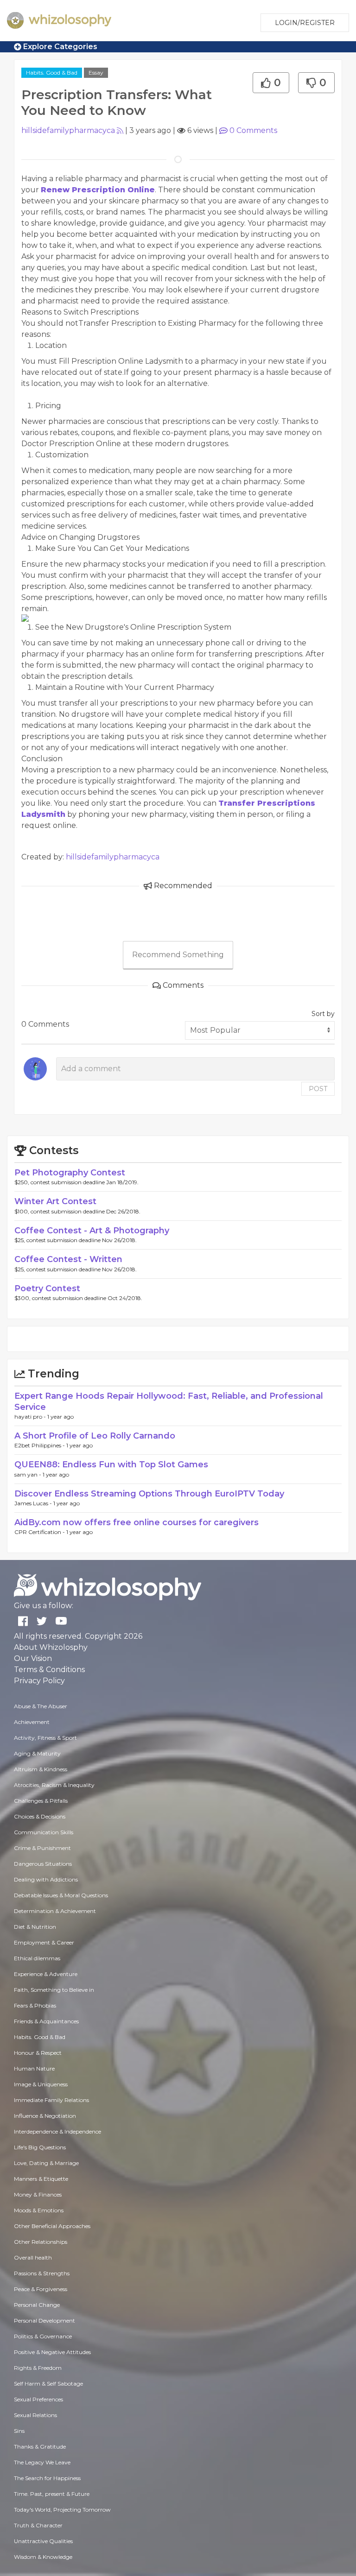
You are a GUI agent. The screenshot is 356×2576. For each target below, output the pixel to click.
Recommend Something (178, 955)
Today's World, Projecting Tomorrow (62, 2510)
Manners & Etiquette (41, 2179)
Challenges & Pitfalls (41, 1801)
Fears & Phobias (35, 2005)
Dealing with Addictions (46, 1879)
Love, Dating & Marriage (46, 2163)
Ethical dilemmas (37, 1958)
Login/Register (305, 23)
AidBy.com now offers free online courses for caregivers (137, 1522)
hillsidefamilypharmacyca (68, 130)
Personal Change (37, 2305)
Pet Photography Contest (70, 1173)
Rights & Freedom (38, 2368)
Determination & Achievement (55, 1911)
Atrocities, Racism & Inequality (54, 1785)
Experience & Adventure (46, 1974)
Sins (19, 2431)
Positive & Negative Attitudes (52, 2352)
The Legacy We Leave (42, 2462)
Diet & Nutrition (35, 1927)
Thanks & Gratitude (40, 2447)
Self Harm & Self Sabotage (48, 2383)
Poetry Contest (47, 1288)
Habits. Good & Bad (52, 73)
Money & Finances (38, 2194)
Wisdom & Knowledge (43, 2557)
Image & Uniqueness (41, 2084)
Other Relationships (41, 2242)
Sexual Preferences (38, 2399)
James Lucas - (34, 1503)
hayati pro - (31, 1417)
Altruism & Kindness (41, 1769)
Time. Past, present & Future (52, 2494)
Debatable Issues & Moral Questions (61, 1895)
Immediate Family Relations (51, 2100)
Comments (253, 130)
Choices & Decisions (40, 1816)
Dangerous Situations (43, 1864)
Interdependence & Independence (57, 2131)
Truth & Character (38, 2525)
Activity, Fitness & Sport (45, 1738)
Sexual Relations (35, 2415)
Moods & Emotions (39, 2210)
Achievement (32, 1722)
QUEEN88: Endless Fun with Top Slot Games (111, 1465)
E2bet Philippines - (40, 1445)
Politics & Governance (43, 2336)
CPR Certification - (40, 1532)
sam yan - (29, 1474)
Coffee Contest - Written (68, 1259)
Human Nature (34, 2068)
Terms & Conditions (49, 1670)
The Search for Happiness (47, 2478)
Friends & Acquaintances (46, 2021)
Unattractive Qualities (43, 2541)
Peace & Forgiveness (41, 2289)
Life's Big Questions (40, 2147)
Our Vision (33, 1658)
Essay (96, 73)
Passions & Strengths (42, 2273)
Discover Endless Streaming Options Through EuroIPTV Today (149, 1494)
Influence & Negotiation (45, 2116)
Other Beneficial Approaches (52, 2226)
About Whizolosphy (51, 1647)
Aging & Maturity (37, 1753)
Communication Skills (44, 1832)
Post (318, 1089)
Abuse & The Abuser (41, 1706)
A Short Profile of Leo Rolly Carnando (95, 1436)
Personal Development (44, 2320)
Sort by (323, 1014)
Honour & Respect (38, 2053)
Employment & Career (44, 1942)
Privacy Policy (39, 1681)
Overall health (33, 2257)
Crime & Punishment (42, 1848)
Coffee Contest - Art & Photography (92, 1231)
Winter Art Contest (55, 1201)
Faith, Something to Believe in (54, 1990)
